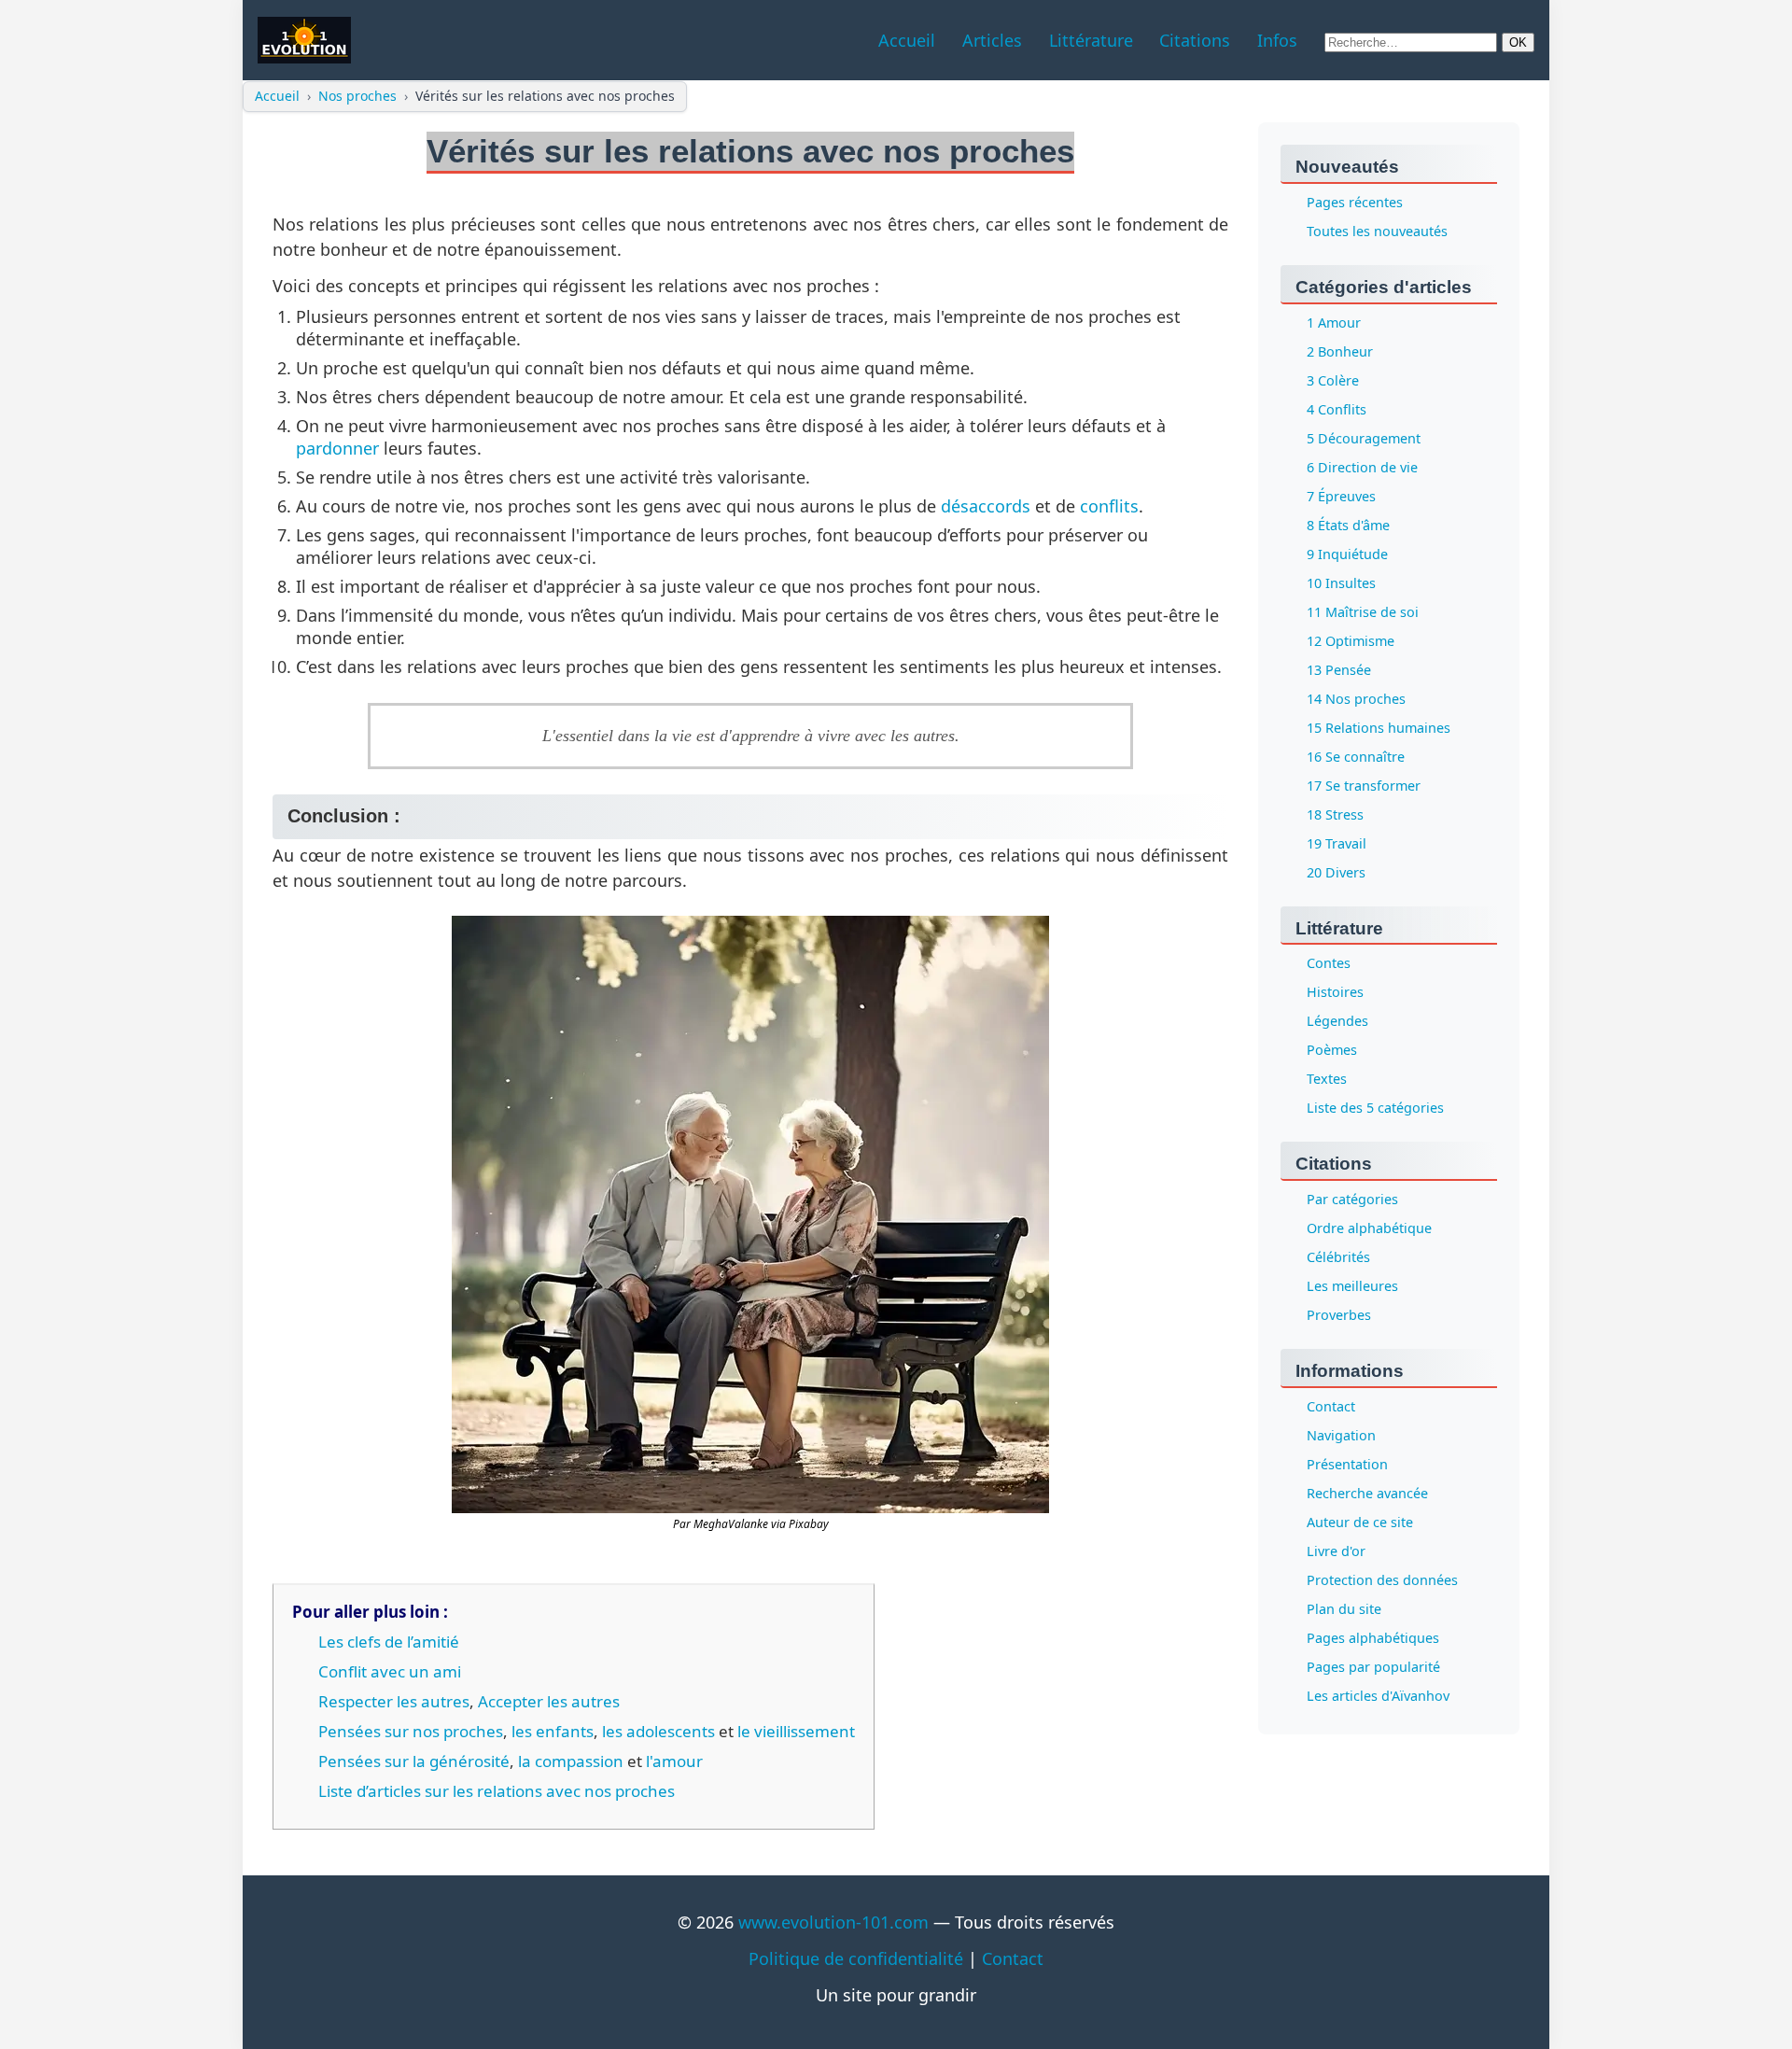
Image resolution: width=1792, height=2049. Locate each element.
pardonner (337, 448)
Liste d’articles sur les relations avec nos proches (497, 1791)
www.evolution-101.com (833, 1922)
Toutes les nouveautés (1377, 231)
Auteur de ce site (1360, 1523)
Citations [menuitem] (1195, 40)
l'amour (674, 1761)
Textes (1327, 1080)
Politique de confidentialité (856, 1958)
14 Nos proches (1356, 699)
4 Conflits (1337, 409)
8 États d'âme (1348, 525)
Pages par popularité (1373, 1668)
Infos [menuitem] (1277, 40)
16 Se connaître (1356, 757)
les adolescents (658, 1731)
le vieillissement (796, 1731)
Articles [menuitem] (992, 40)
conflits (1109, 506)
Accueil (277, 96)
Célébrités (1338, 1258)
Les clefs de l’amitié (389, 1642)
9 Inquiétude (1347, 554)
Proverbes (1339, 1316)
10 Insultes (1341, 583)
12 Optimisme (1351, 641)
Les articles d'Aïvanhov (1378, 1697)
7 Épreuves (1341, 496)
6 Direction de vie (1362, 467)
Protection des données (1382, 1581)
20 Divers (1336, 872)
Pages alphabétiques (1373, 1639)
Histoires (1335, 993)
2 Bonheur (1340, 351)
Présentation (1347, 1465)
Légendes (1337, 1022)
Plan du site (1344, 1610)
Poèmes (1332, 1051)
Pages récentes (1355, 202)
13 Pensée (1339, 670)
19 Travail (1337, 843)
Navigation (1341, 1436)
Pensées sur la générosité (414, 1761)
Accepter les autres (549, 1701)
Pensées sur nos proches (411, 1731)
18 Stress (1335, 814)
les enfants (553, 1731)
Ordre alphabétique (1369, 1229)
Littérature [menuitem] (1091, 40)
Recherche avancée (1367, 1494)
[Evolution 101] (304, 40)
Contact (1331, 1407)
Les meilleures (1352, 1287)
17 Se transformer (1364, 786)
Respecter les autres (394, 1701)
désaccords (986, 506)
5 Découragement (1364, 438)
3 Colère (1333, 380)
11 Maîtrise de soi (1363, 612)
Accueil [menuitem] (907, 40)
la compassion (571, 1761)
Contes (1329, 964)
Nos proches (357, 96)
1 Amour (1334, 323)
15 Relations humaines (1379, 728)
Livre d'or (1336, 1552)
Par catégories (1352, 1200)
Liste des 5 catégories (1375, 1109)
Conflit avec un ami (390, 1671)
